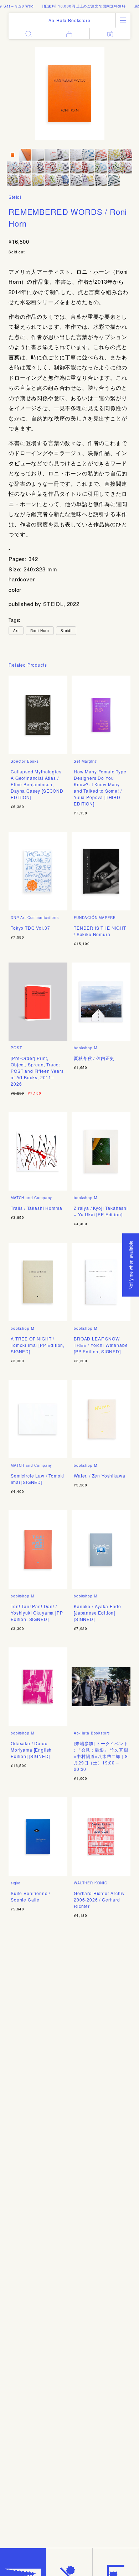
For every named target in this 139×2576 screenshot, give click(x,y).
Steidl (15, 197)
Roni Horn (40, 631)
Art (16, 631)
